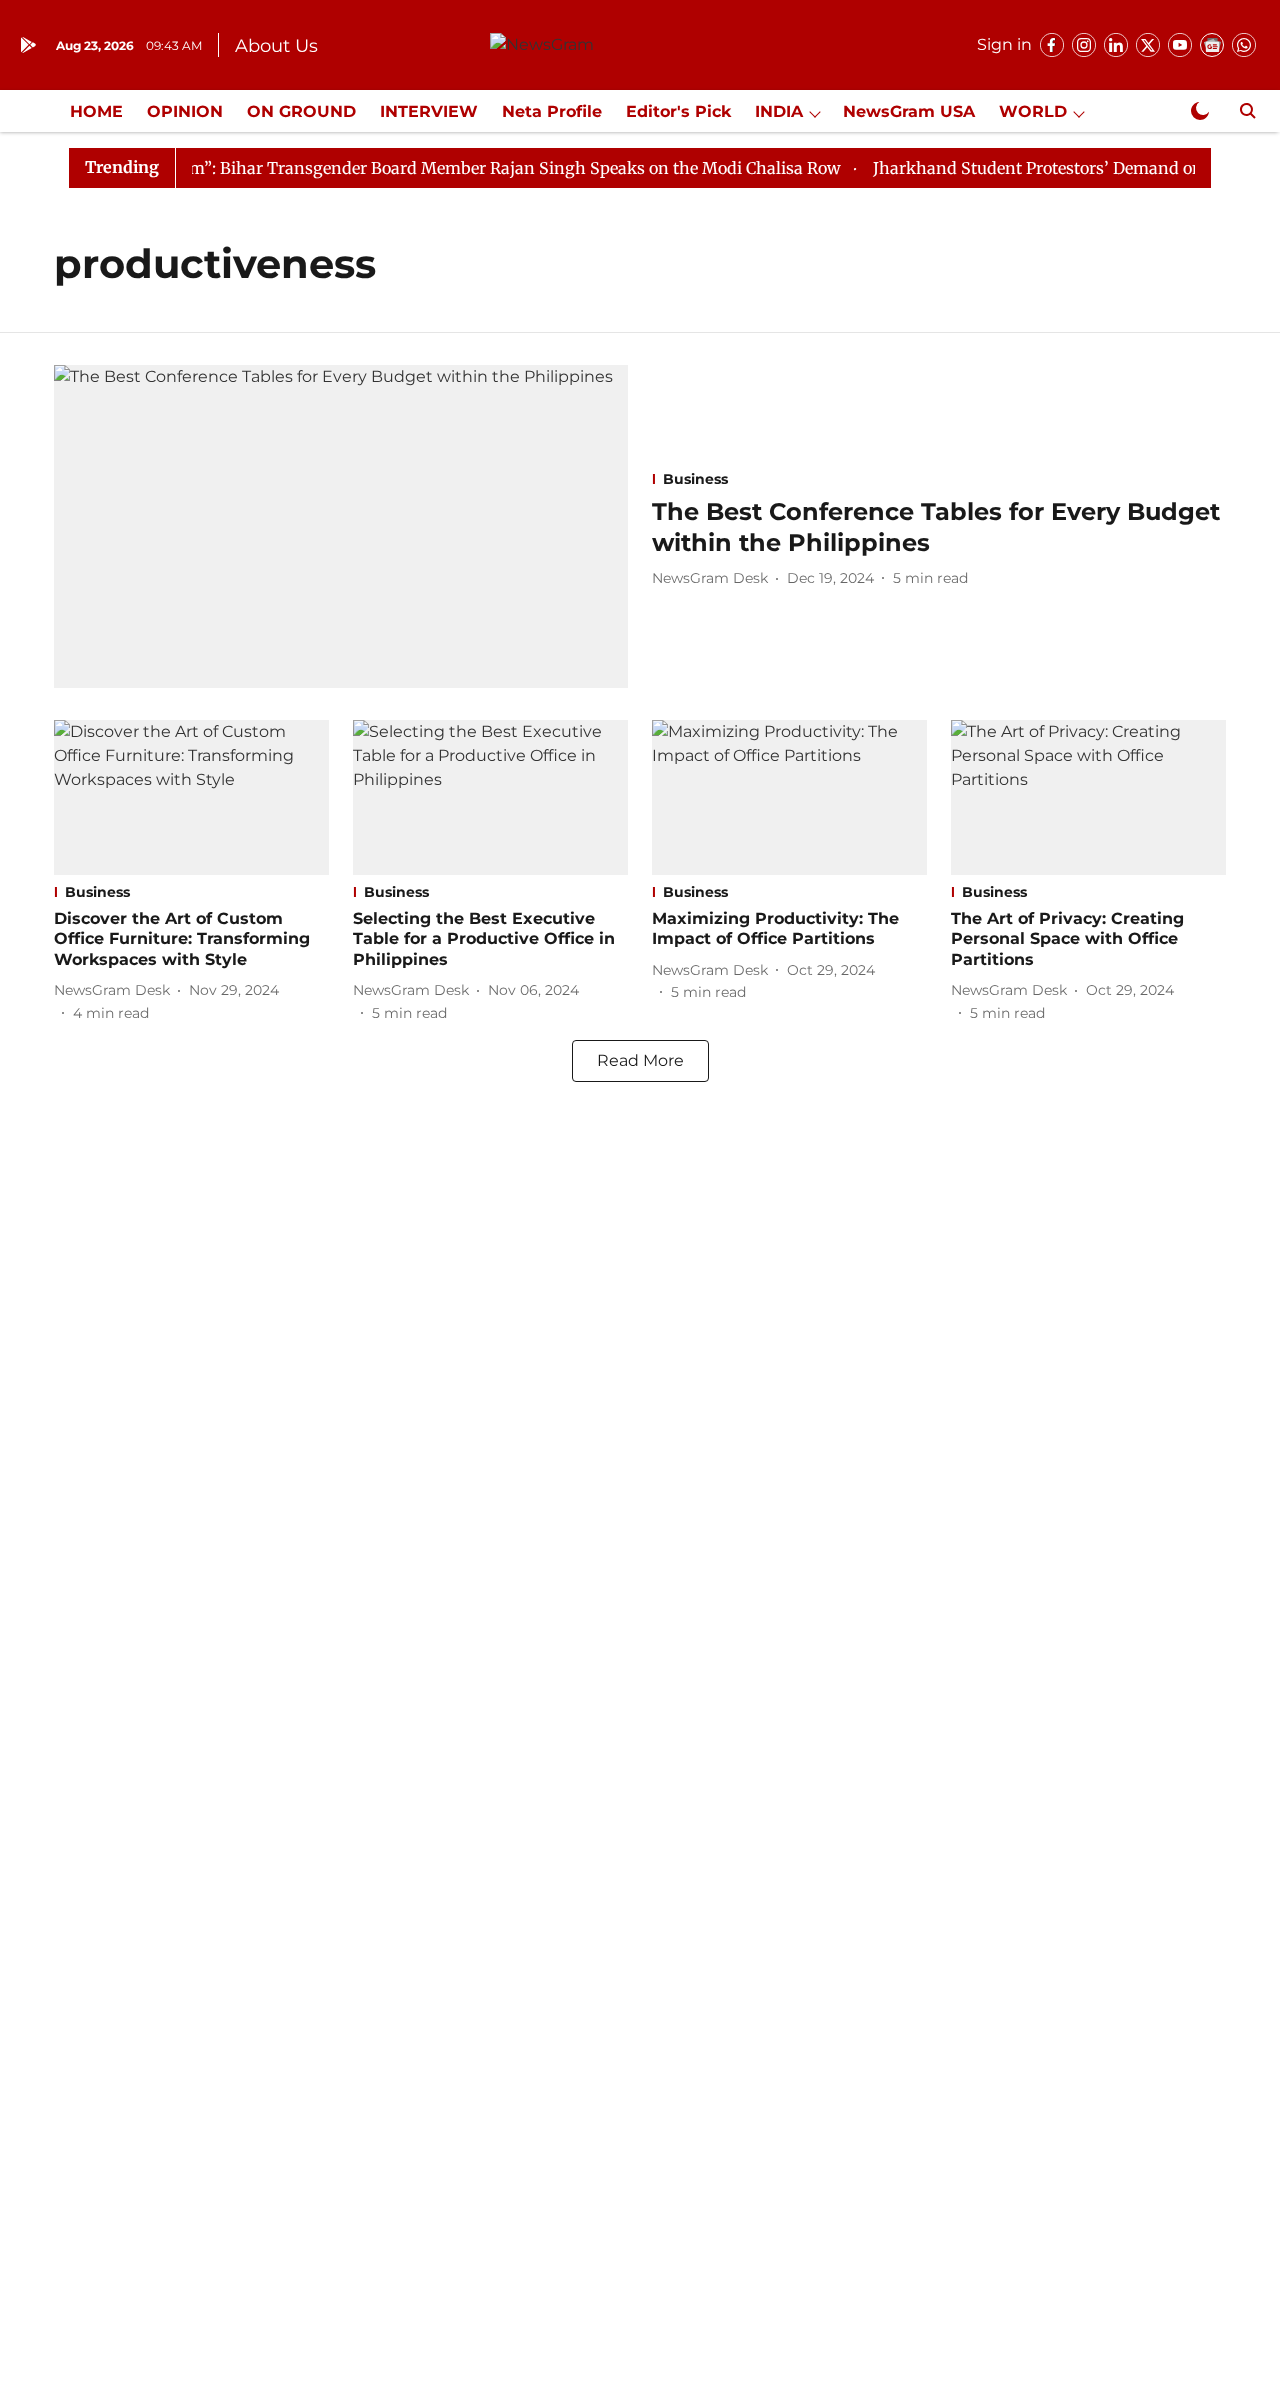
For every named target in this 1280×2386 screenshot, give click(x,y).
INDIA (779, 111)
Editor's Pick (678, 111)
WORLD (1033, 111)
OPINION (185, 111)
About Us (276, 46)
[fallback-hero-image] (341, 526)
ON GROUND (301, 111)
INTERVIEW (429, 111)
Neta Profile (552, 111)
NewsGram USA (909, 111)
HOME (96, 111)
